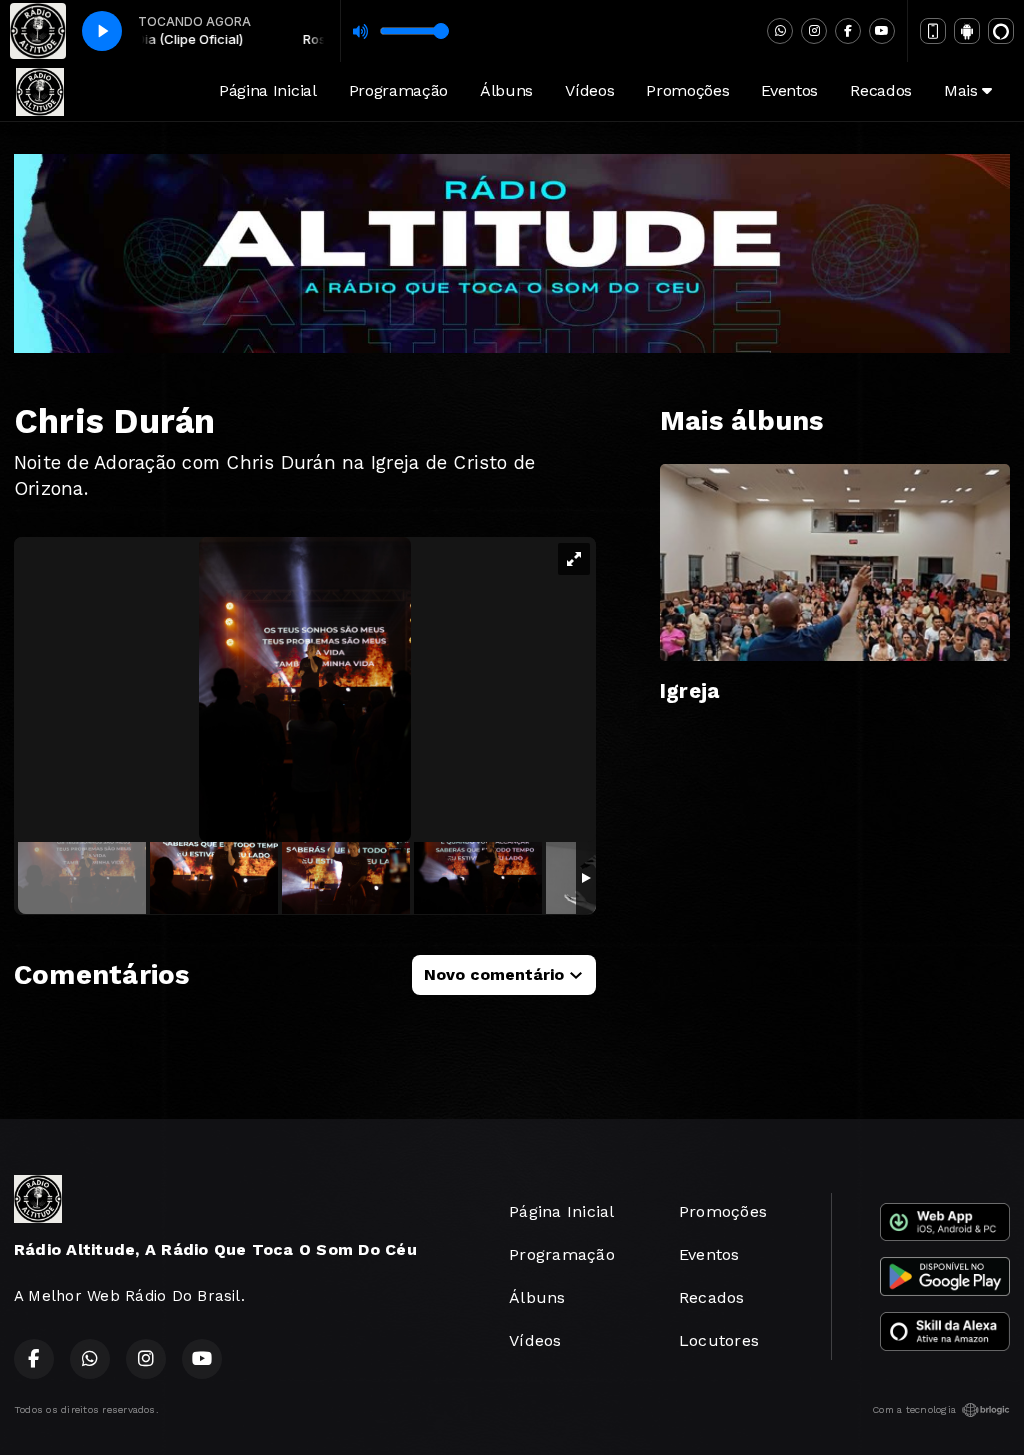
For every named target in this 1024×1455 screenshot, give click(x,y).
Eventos (789, 90)
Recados (881, 90)
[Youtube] (882, 31)
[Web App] (933, 31)
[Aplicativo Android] (967, 31)
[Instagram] (814, 31)
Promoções (687, 90)
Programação (398, 90)
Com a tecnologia (914, 1409)
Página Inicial (268, 90)
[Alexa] (1001, 31)
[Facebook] (848, 31)
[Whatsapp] (780, 31)
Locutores (719, 1340)
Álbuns (506, 90)
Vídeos (589, 90)
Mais (963, 90)
